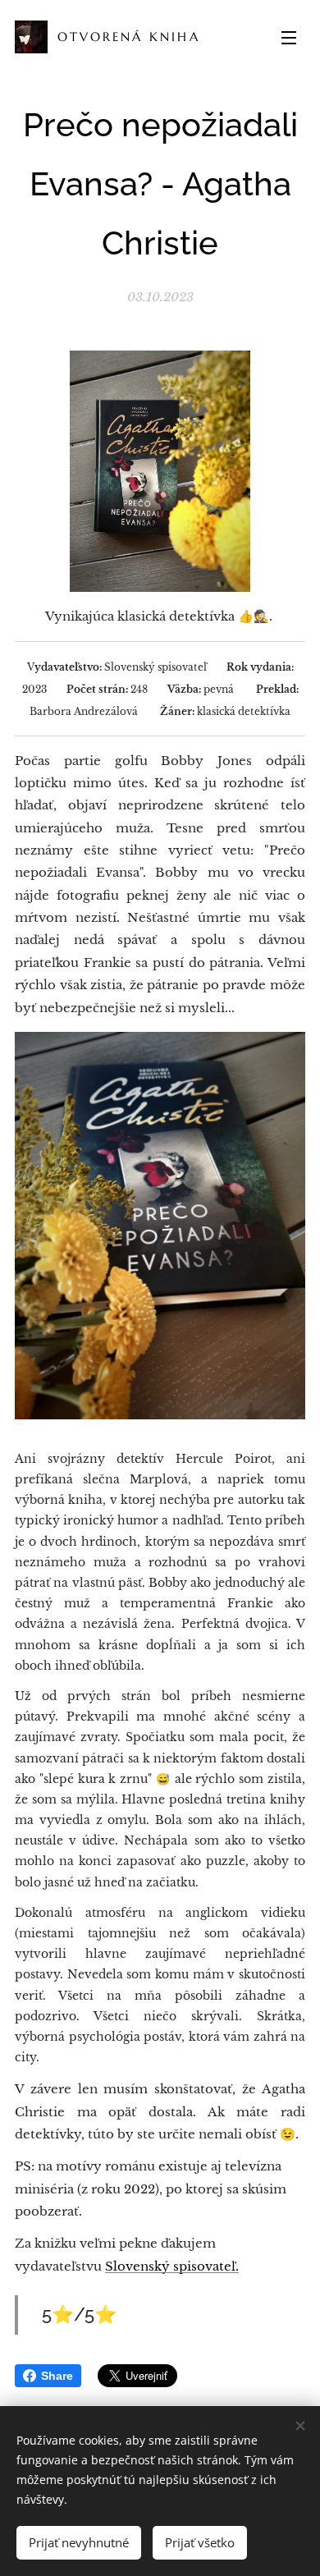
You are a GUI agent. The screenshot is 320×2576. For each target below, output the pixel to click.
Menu (289, 37)
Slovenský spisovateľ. (172, 2266)
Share (57, 2376)
